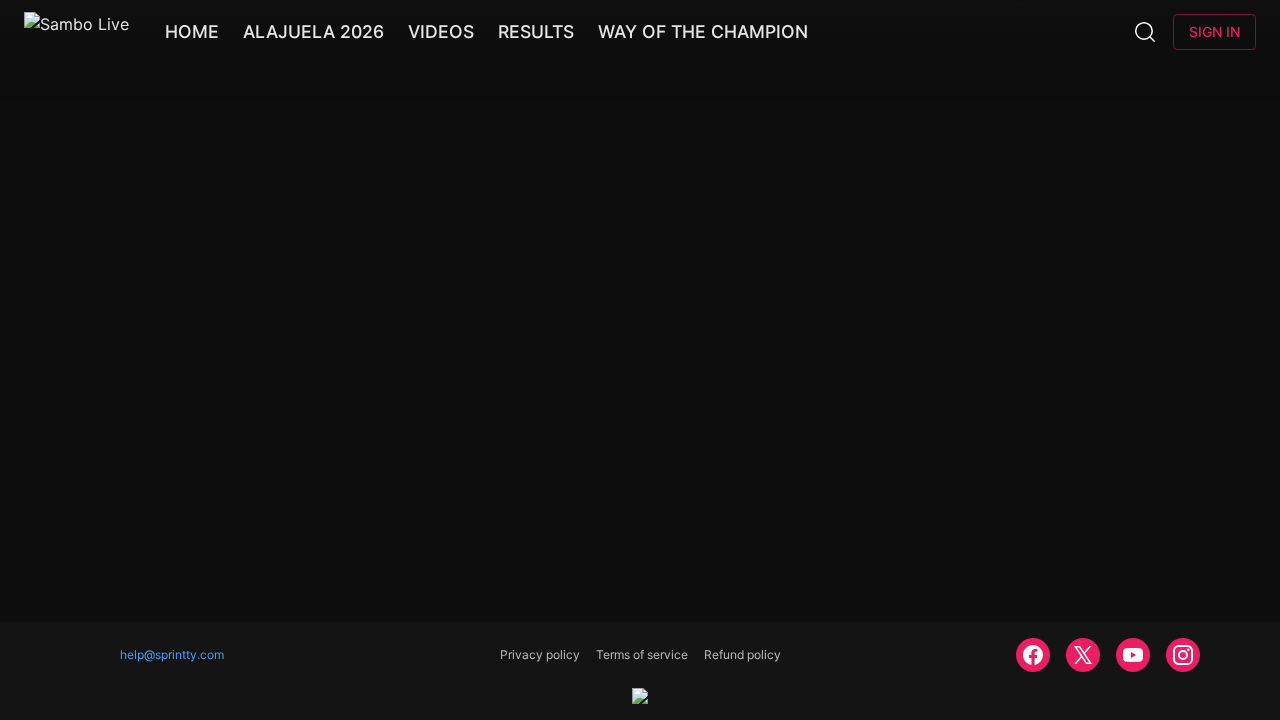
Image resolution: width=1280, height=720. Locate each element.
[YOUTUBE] (1133, 655)
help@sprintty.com (172, 654)
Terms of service (642, 654)
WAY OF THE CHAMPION (703, 31)
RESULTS (536, 31)
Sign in (1214, 31)
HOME (192, 31)
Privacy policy (540, 654)
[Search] (1145, 32)
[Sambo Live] (76, 32)
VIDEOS (441, 31)
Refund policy (742, 654)
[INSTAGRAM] (1183, 655)
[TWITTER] (1083, 655)
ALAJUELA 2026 (313, 31)
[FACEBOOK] (1033, 655)
